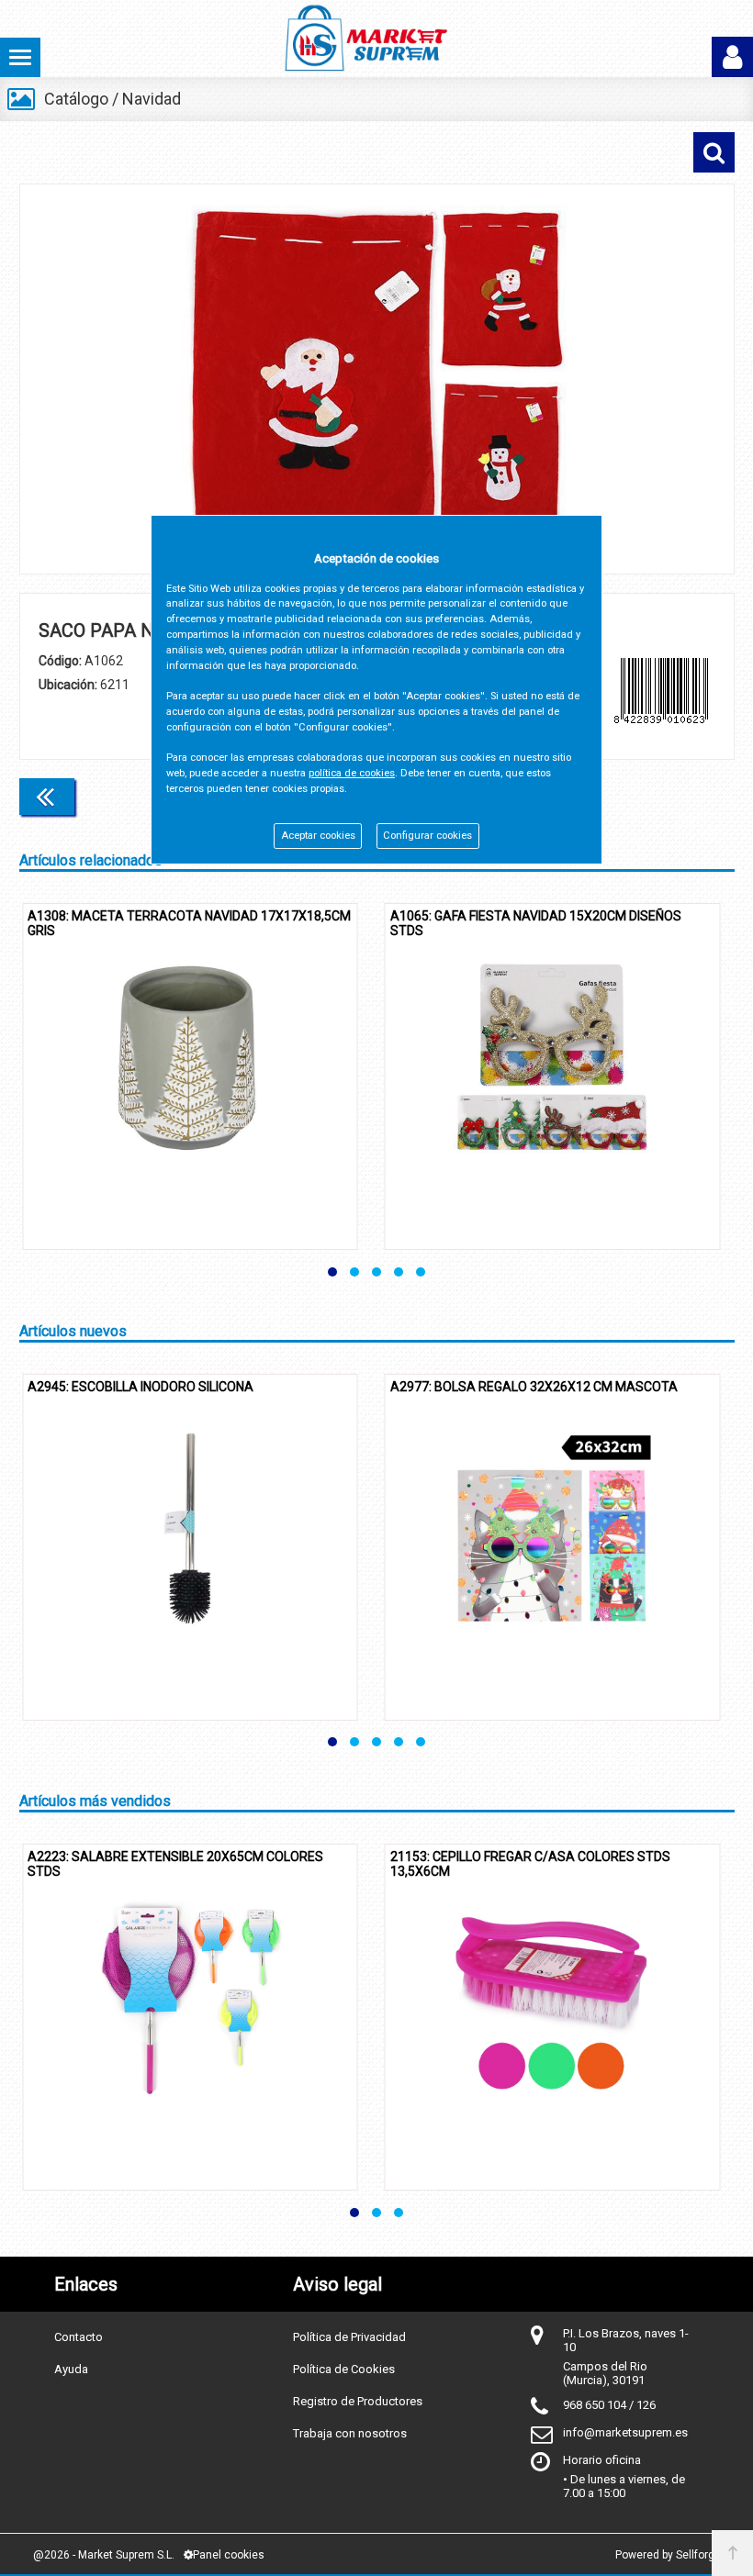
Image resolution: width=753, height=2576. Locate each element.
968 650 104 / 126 (609, 2405)
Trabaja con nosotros (350, 2433)
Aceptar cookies (318, 836)
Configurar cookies (427, 836)
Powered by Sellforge (668, 2555)
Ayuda (71, 2369)
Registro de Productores (358, 2401)
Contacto (79, 2337)
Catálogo (76, 99)
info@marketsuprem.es (625, 2432)
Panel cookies (229, 2555)
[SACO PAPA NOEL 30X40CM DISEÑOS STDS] (377, 379)
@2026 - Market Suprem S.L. (104, 2555)
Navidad (152, 99)
